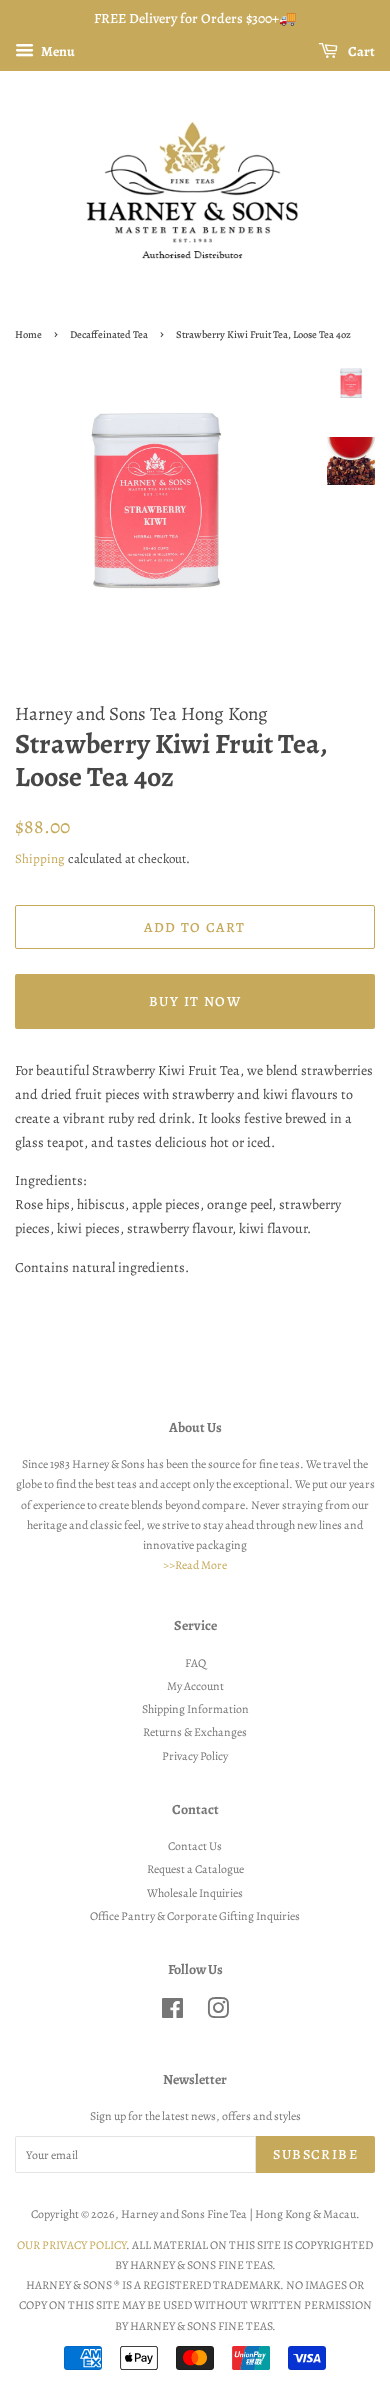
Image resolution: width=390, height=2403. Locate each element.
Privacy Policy (195, 1756)
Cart (360, 51)
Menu (57, 51)
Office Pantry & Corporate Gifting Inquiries (195, 1916)
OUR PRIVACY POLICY (71, 2245)
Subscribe (315, 2154)
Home (28, 334)
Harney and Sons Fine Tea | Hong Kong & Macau (238, 2214)
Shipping (40, 858)
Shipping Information (195, 1709)
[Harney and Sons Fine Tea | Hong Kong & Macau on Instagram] (218, 2013)
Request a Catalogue (195, 1869)
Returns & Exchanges (195, 1732)
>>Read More (195, 1565)
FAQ (195, 1663)
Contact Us (195, 1846)
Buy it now (195, 1001)
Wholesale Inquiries (195, 1893)
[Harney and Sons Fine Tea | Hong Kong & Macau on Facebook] (172, 2013)
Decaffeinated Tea (109, 334)
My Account (195, 1686)
